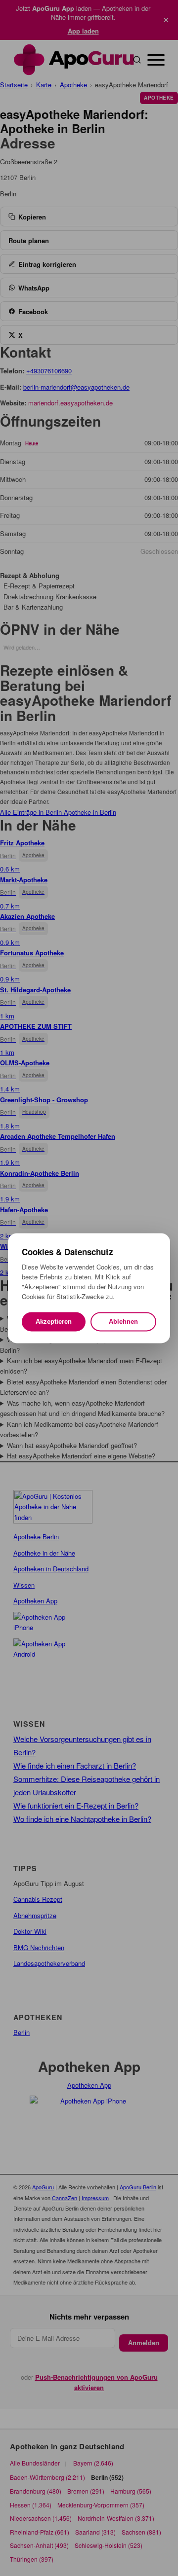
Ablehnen (123, 1322)
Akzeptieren (54, 1322)
